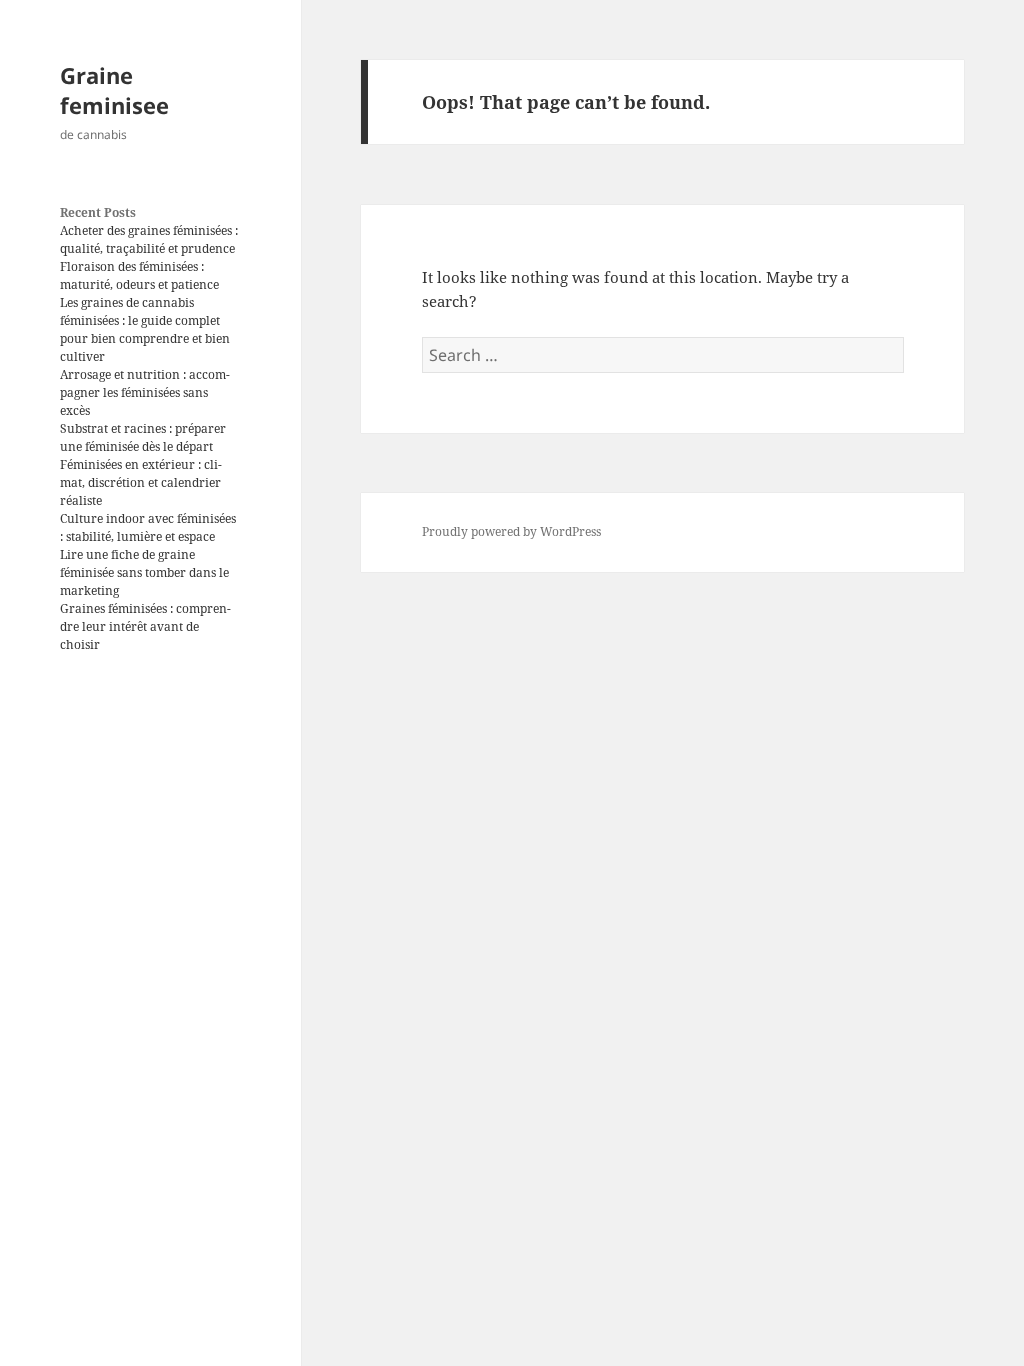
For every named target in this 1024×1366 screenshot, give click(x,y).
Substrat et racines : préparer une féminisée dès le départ (143, 437)
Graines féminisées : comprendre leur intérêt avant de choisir (145, 626)
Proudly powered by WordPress (511, 531)
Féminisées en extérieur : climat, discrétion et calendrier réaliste (141, 482)
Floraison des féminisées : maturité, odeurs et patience (139, 275)
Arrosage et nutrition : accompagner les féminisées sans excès (145, 392)
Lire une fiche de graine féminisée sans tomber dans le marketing (144, 572)
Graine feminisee (114, 90)
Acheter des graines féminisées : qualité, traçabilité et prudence (149, 239)
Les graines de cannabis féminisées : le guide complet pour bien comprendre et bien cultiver (145, 329)
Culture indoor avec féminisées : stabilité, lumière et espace (148, 527)
